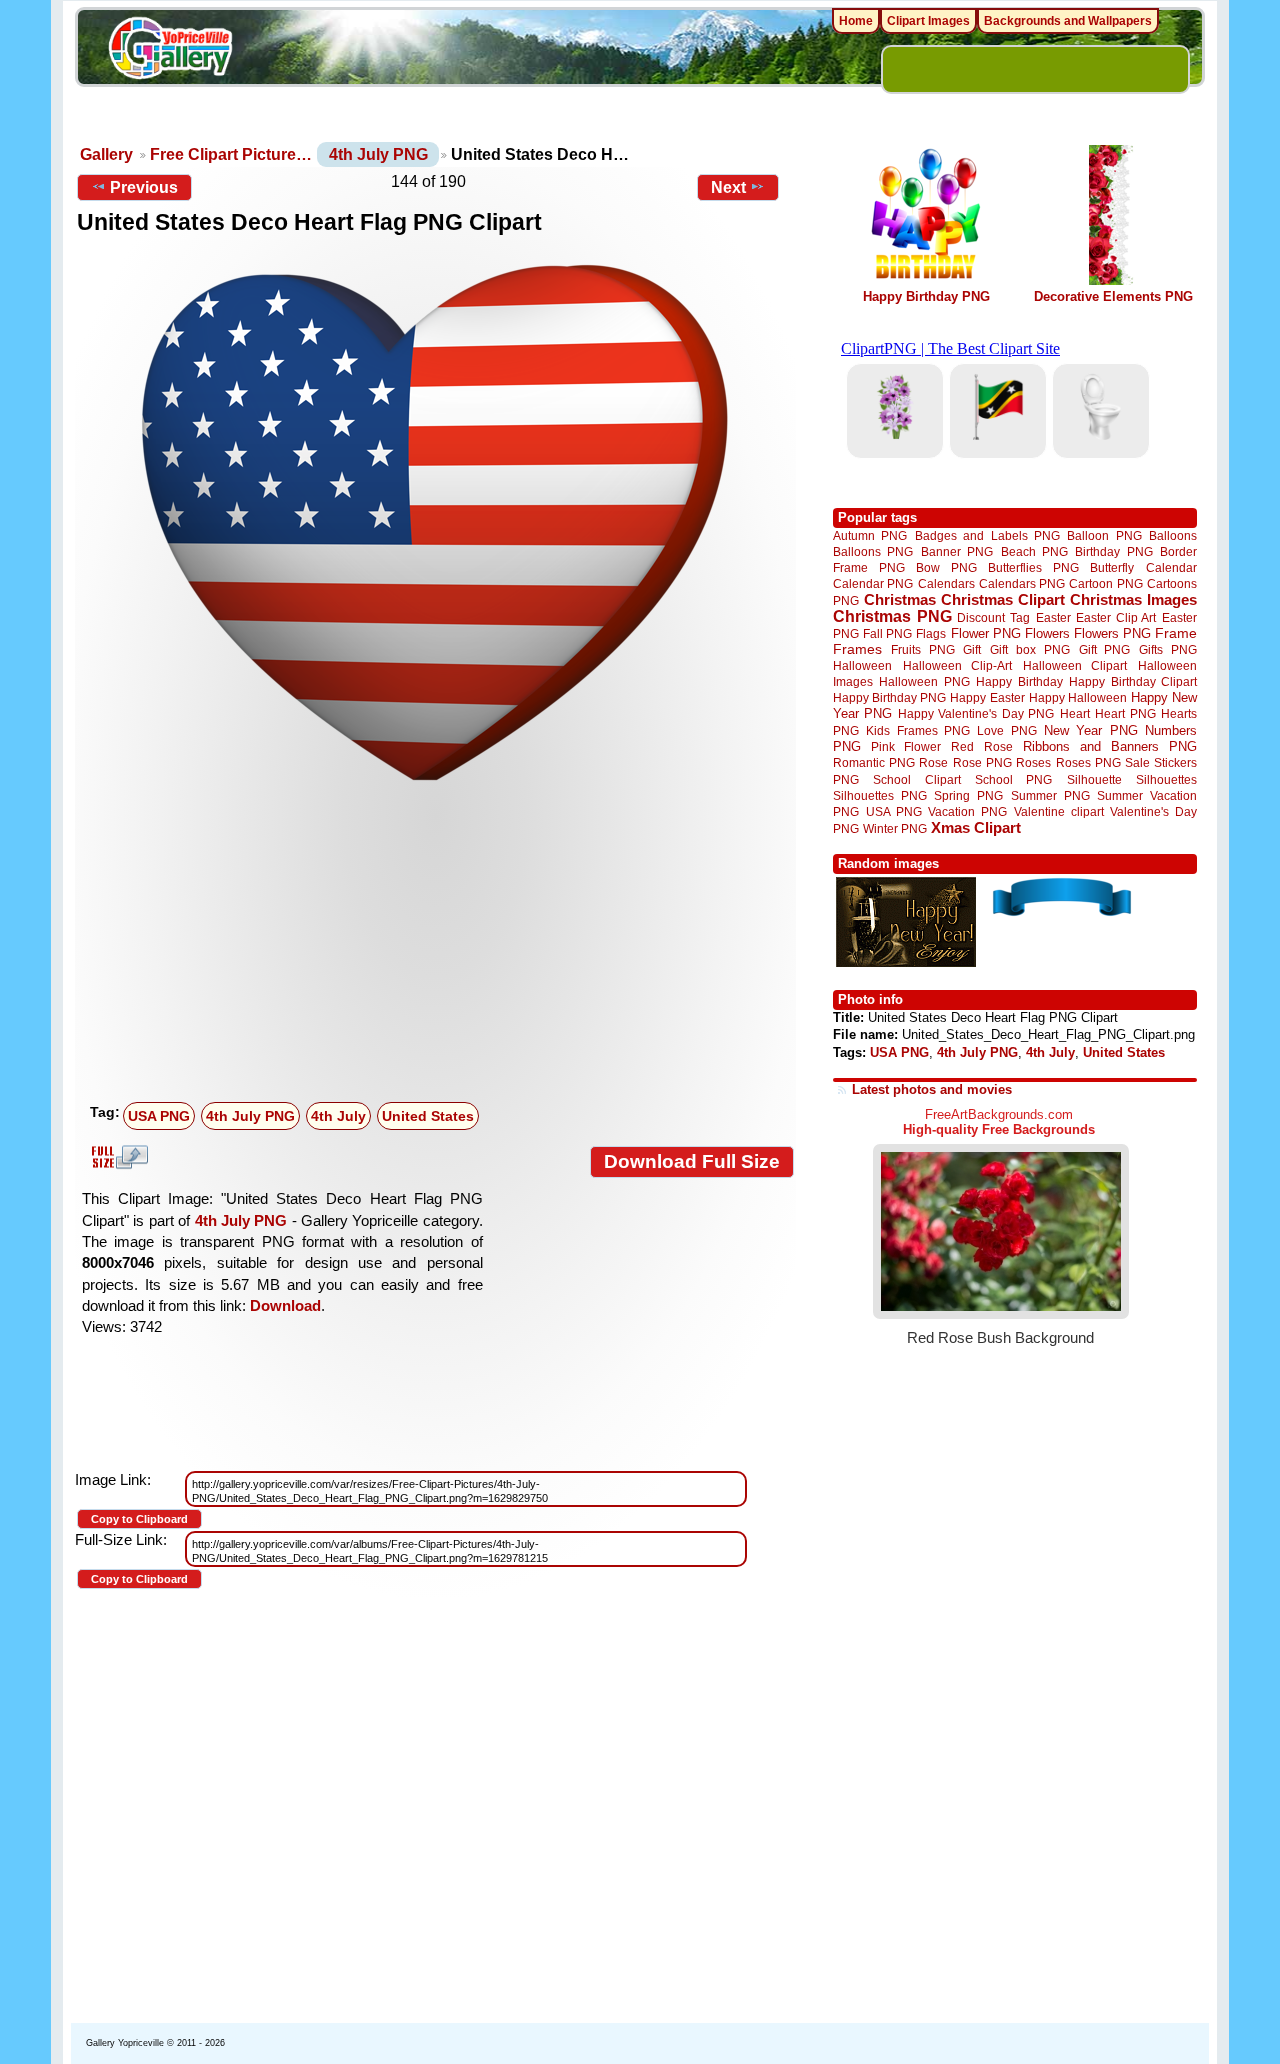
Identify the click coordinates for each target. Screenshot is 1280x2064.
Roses (1033, 763)
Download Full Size (692, 1161)
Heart (1075, 713)
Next (728, 187)
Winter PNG (895, 828)
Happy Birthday (1019, 681)
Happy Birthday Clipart (1133, 681)
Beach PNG (1034, 551)
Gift (972, 649)
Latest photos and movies (932, 1089)
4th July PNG (378, 154)
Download (285, 1305)
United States (428, 1116)
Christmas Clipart (1003, 599)
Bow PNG (946, 567)
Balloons (1173, 535)
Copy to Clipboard (139, 1519)
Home (856, 21)
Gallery (106, 154)
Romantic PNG (874, 763)
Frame (1176, 633)
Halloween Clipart (1075, 665)
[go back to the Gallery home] (170, 51)
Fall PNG (887, 633)
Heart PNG (1125, 713)
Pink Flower (906, 746)
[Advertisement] (440, 945)
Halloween (862, 665)
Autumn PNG (870, 535)
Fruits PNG (923, 649)
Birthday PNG (1113, 551)
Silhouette (1094, 779)
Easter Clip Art (1116, 617)
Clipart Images (928, 21)
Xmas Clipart (976, 827)
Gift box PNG (1030, 649)
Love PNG (1006, 731)
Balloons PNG (873, 551)
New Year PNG (1091, 730)
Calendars (946, 583)
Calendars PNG (1022, 583)
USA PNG (159, 1116)
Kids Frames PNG (918, 730)
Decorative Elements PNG (1113, 296)
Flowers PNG (1112, 633)
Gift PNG (1105, 649)
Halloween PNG (924, 681)
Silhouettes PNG (880, 795)
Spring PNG (968, 795)
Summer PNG (1050, 795)
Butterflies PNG (1033, 567)
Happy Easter (987, 697)
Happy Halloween (1078, 697)
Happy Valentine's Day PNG (976, 714)
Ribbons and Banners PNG (1110, 746)
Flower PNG (986, 633)
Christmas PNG (892, 616)
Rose (933, 763)
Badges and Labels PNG (987, 535)
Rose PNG (982, 763)
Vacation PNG (967, 811)
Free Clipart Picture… (231, 154)
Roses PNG (1088, 763)
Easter (1053, 617)
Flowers (1047, 633)
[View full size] (435, 523)
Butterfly (1112, 567)
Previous (144, 187)
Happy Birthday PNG (926, 296)
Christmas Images (1133, 599)
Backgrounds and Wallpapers (1068, 21)
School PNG (1013, 779)
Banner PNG (957, 551)
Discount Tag (993, 617)
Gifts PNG (1168, 649)
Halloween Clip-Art (958, 665)
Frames (857, 649)
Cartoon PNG (1105, 583)
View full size (117, 1157)
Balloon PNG (1104, 535)
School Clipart (916, 779)
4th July (338, 1116)
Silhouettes (1166, 779)
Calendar (1171, 567)
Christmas (900, 599)
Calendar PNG (873, 583)
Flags (931, 633)
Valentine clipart (1059, 811)
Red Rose (981, 746)
